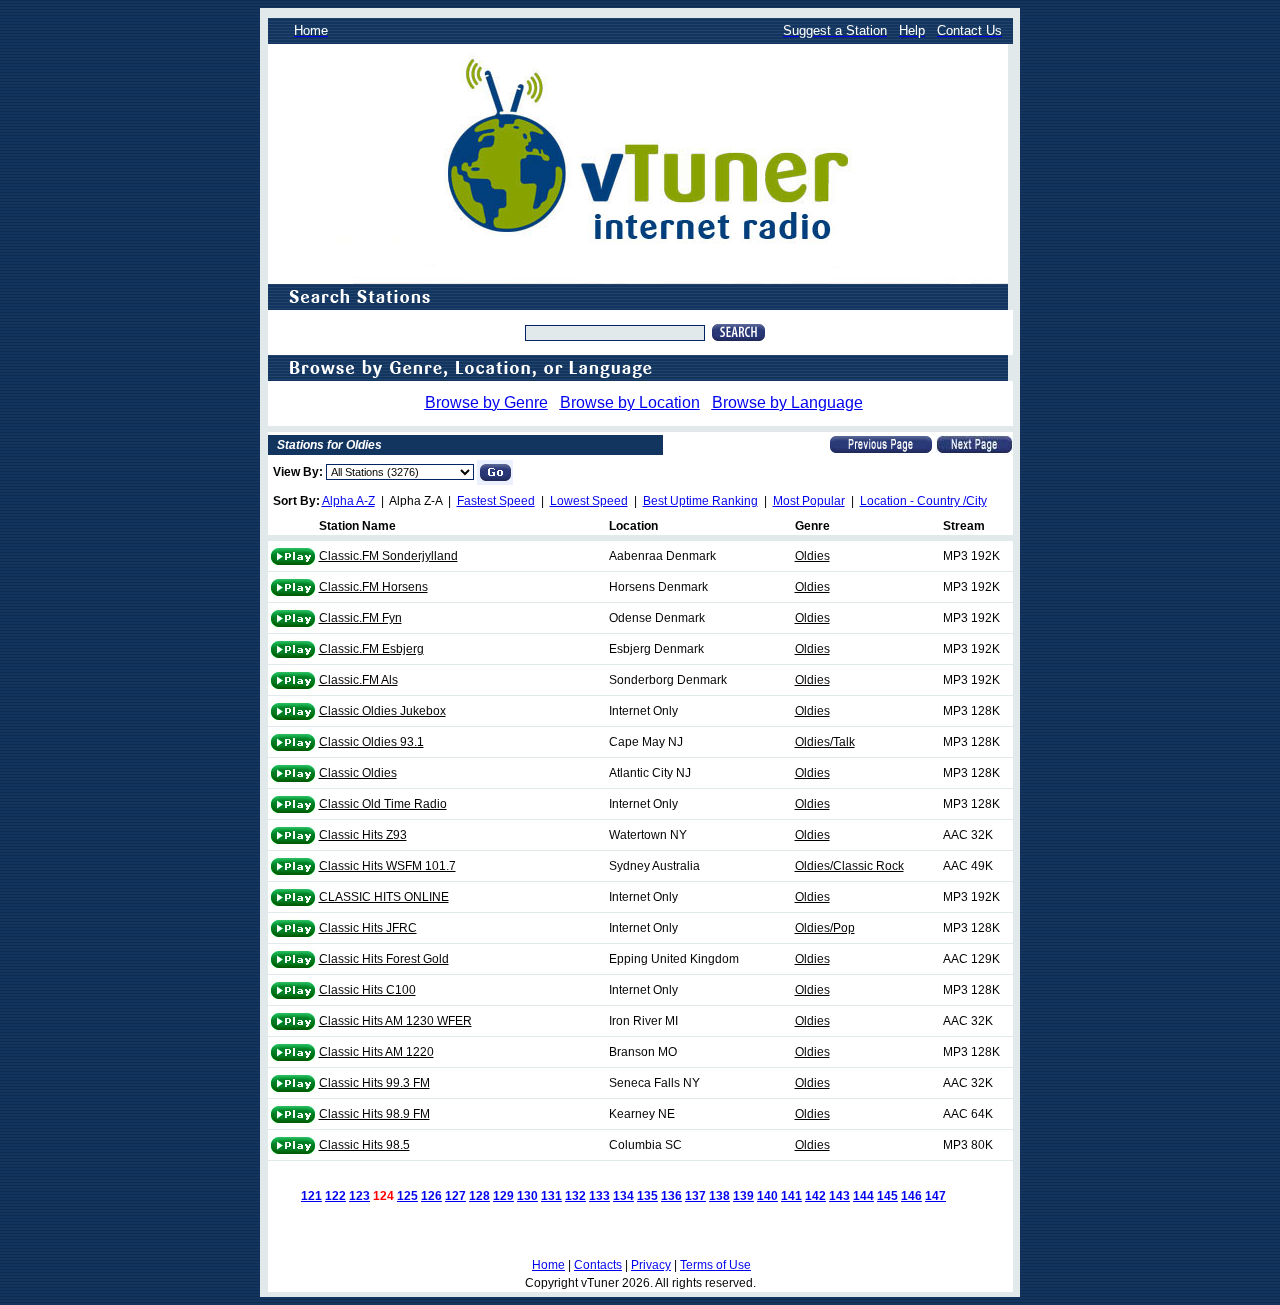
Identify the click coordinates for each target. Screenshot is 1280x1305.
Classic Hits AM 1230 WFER (395, 1021)
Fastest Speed (496, 501)
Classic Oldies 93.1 (371, 742)
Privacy (651, 1265)
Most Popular (809, 501)
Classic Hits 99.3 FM (374, 1083)
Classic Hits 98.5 (364, 1145)
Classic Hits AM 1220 (376, 1052)
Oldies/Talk (825, 742)
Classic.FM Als (358, 680)
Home (548, 1265)
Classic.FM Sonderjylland (388, 556)
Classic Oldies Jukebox (382, 711)
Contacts (598, 1265)
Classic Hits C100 (367, 990)
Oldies (812, 556)
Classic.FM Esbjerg (371, 649)
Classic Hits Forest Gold (384, 959)
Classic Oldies (358, 773)
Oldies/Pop (825, 928)
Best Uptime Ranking (700, 501)
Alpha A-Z (348, 501)
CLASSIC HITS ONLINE (384, 897)
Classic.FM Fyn (360, 618)
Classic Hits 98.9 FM (374, 1114)
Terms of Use (715, 1265)
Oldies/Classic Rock (849, 866)
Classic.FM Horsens (373, 587)
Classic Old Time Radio (383, 804)
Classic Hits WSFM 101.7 (387, 866)
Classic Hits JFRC (368, 928)
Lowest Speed (589, 501)
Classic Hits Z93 (363, 835)
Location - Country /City (923, 501)
